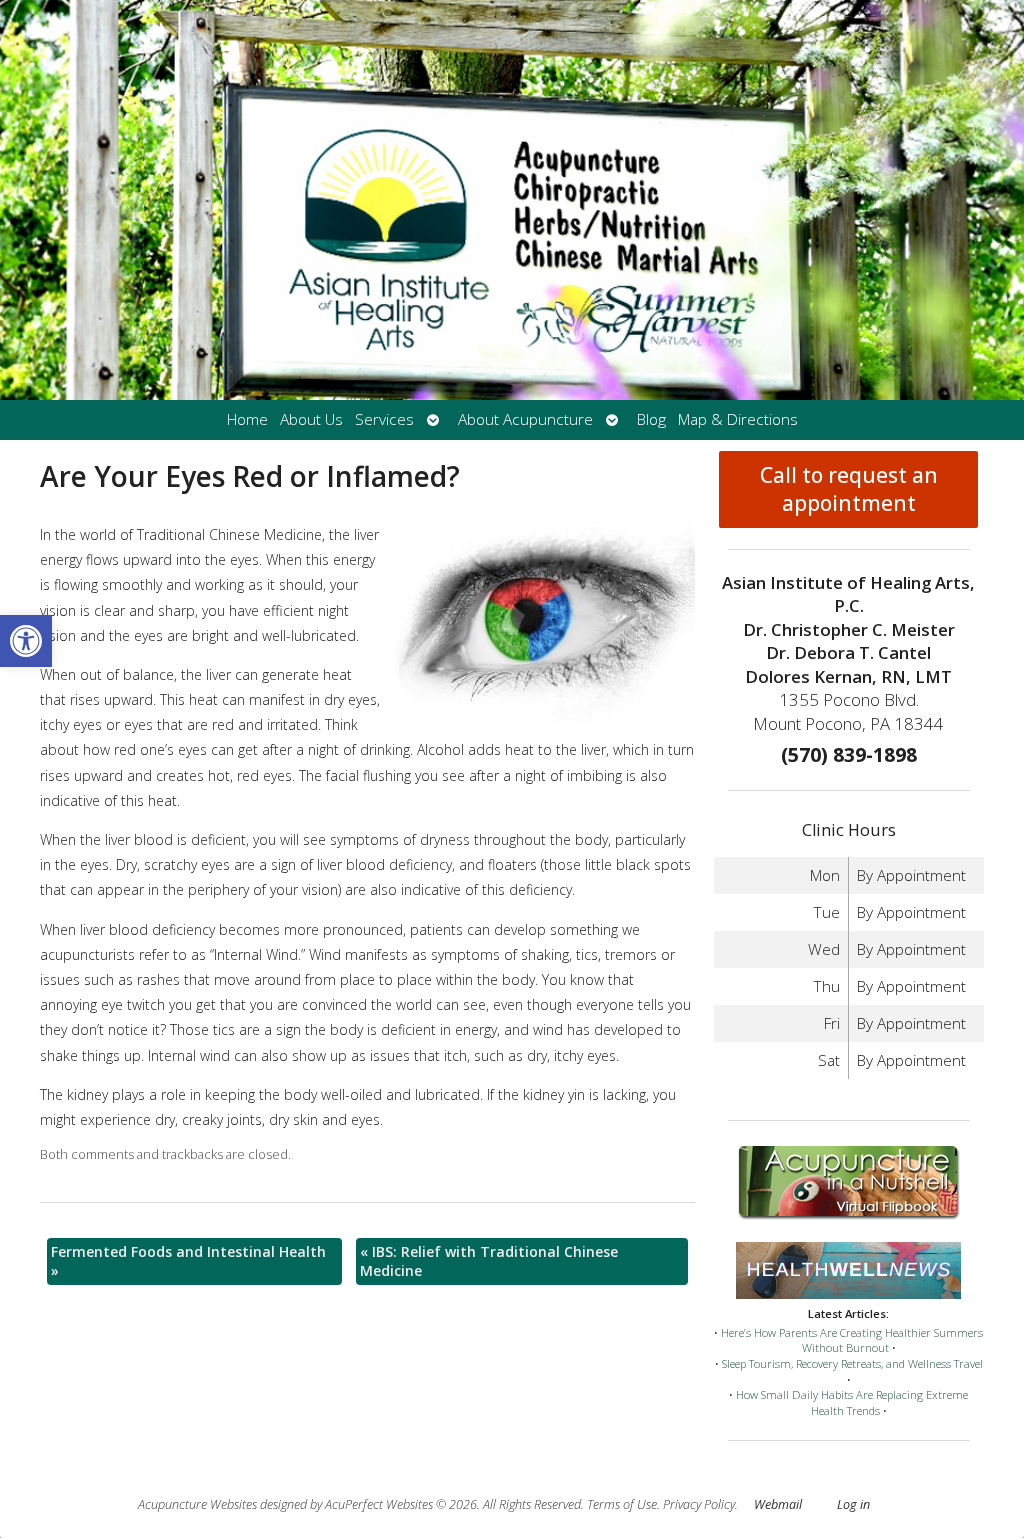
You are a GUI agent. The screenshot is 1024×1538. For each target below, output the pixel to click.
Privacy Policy (699, 1504)
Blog (651, 419)
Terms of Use (622, 1504)
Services (384, 419)
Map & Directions (738, 419)
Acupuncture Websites (197, 1504)
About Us (311, 419)
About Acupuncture (525, 419)
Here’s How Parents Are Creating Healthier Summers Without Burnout (852, 1340)
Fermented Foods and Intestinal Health (188, 1261)
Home (247, 419)
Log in (853, 1504)
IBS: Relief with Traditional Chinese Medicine (489, 1261)
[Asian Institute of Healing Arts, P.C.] (512, 200)
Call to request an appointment (849, 489)
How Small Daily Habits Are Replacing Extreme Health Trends (852, 1402)
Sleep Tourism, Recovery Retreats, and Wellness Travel (852, 1363)
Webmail (778, 1504)
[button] (26, 641)
